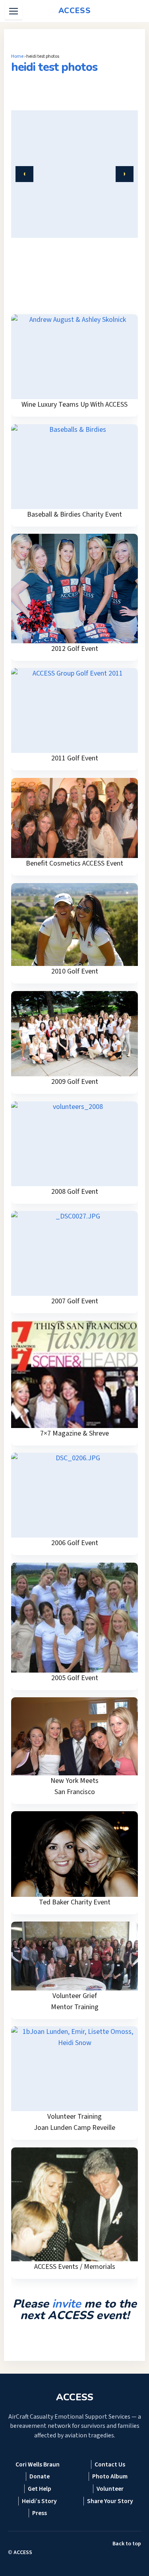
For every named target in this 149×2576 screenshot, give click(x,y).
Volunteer (110, 2489)
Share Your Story (110, 2501)
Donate (40, 2476)
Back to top (127, 2544)
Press (40, 2513)
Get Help (40, 2489)
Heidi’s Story (39, 2501)
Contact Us (110, 2464)
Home (17, 56)
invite (67, 2304)
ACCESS (23, 2552)
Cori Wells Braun (38, 2464)
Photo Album (110, 2476)
